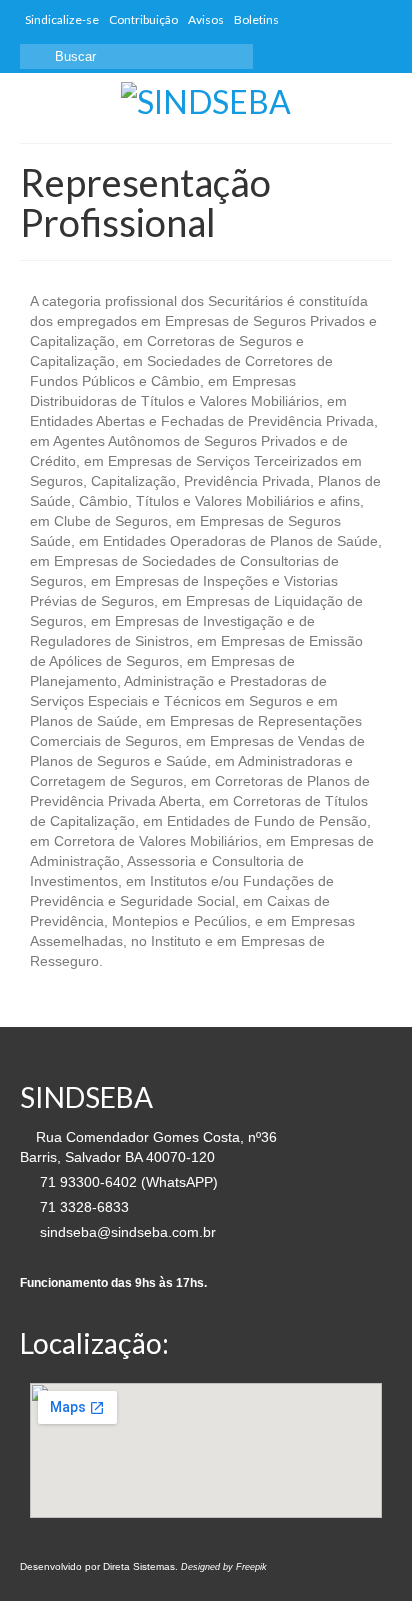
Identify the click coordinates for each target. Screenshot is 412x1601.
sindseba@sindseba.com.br (126, 1232)
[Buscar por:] (136, 56)
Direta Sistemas (139, 1566)
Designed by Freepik (224, 1567)
